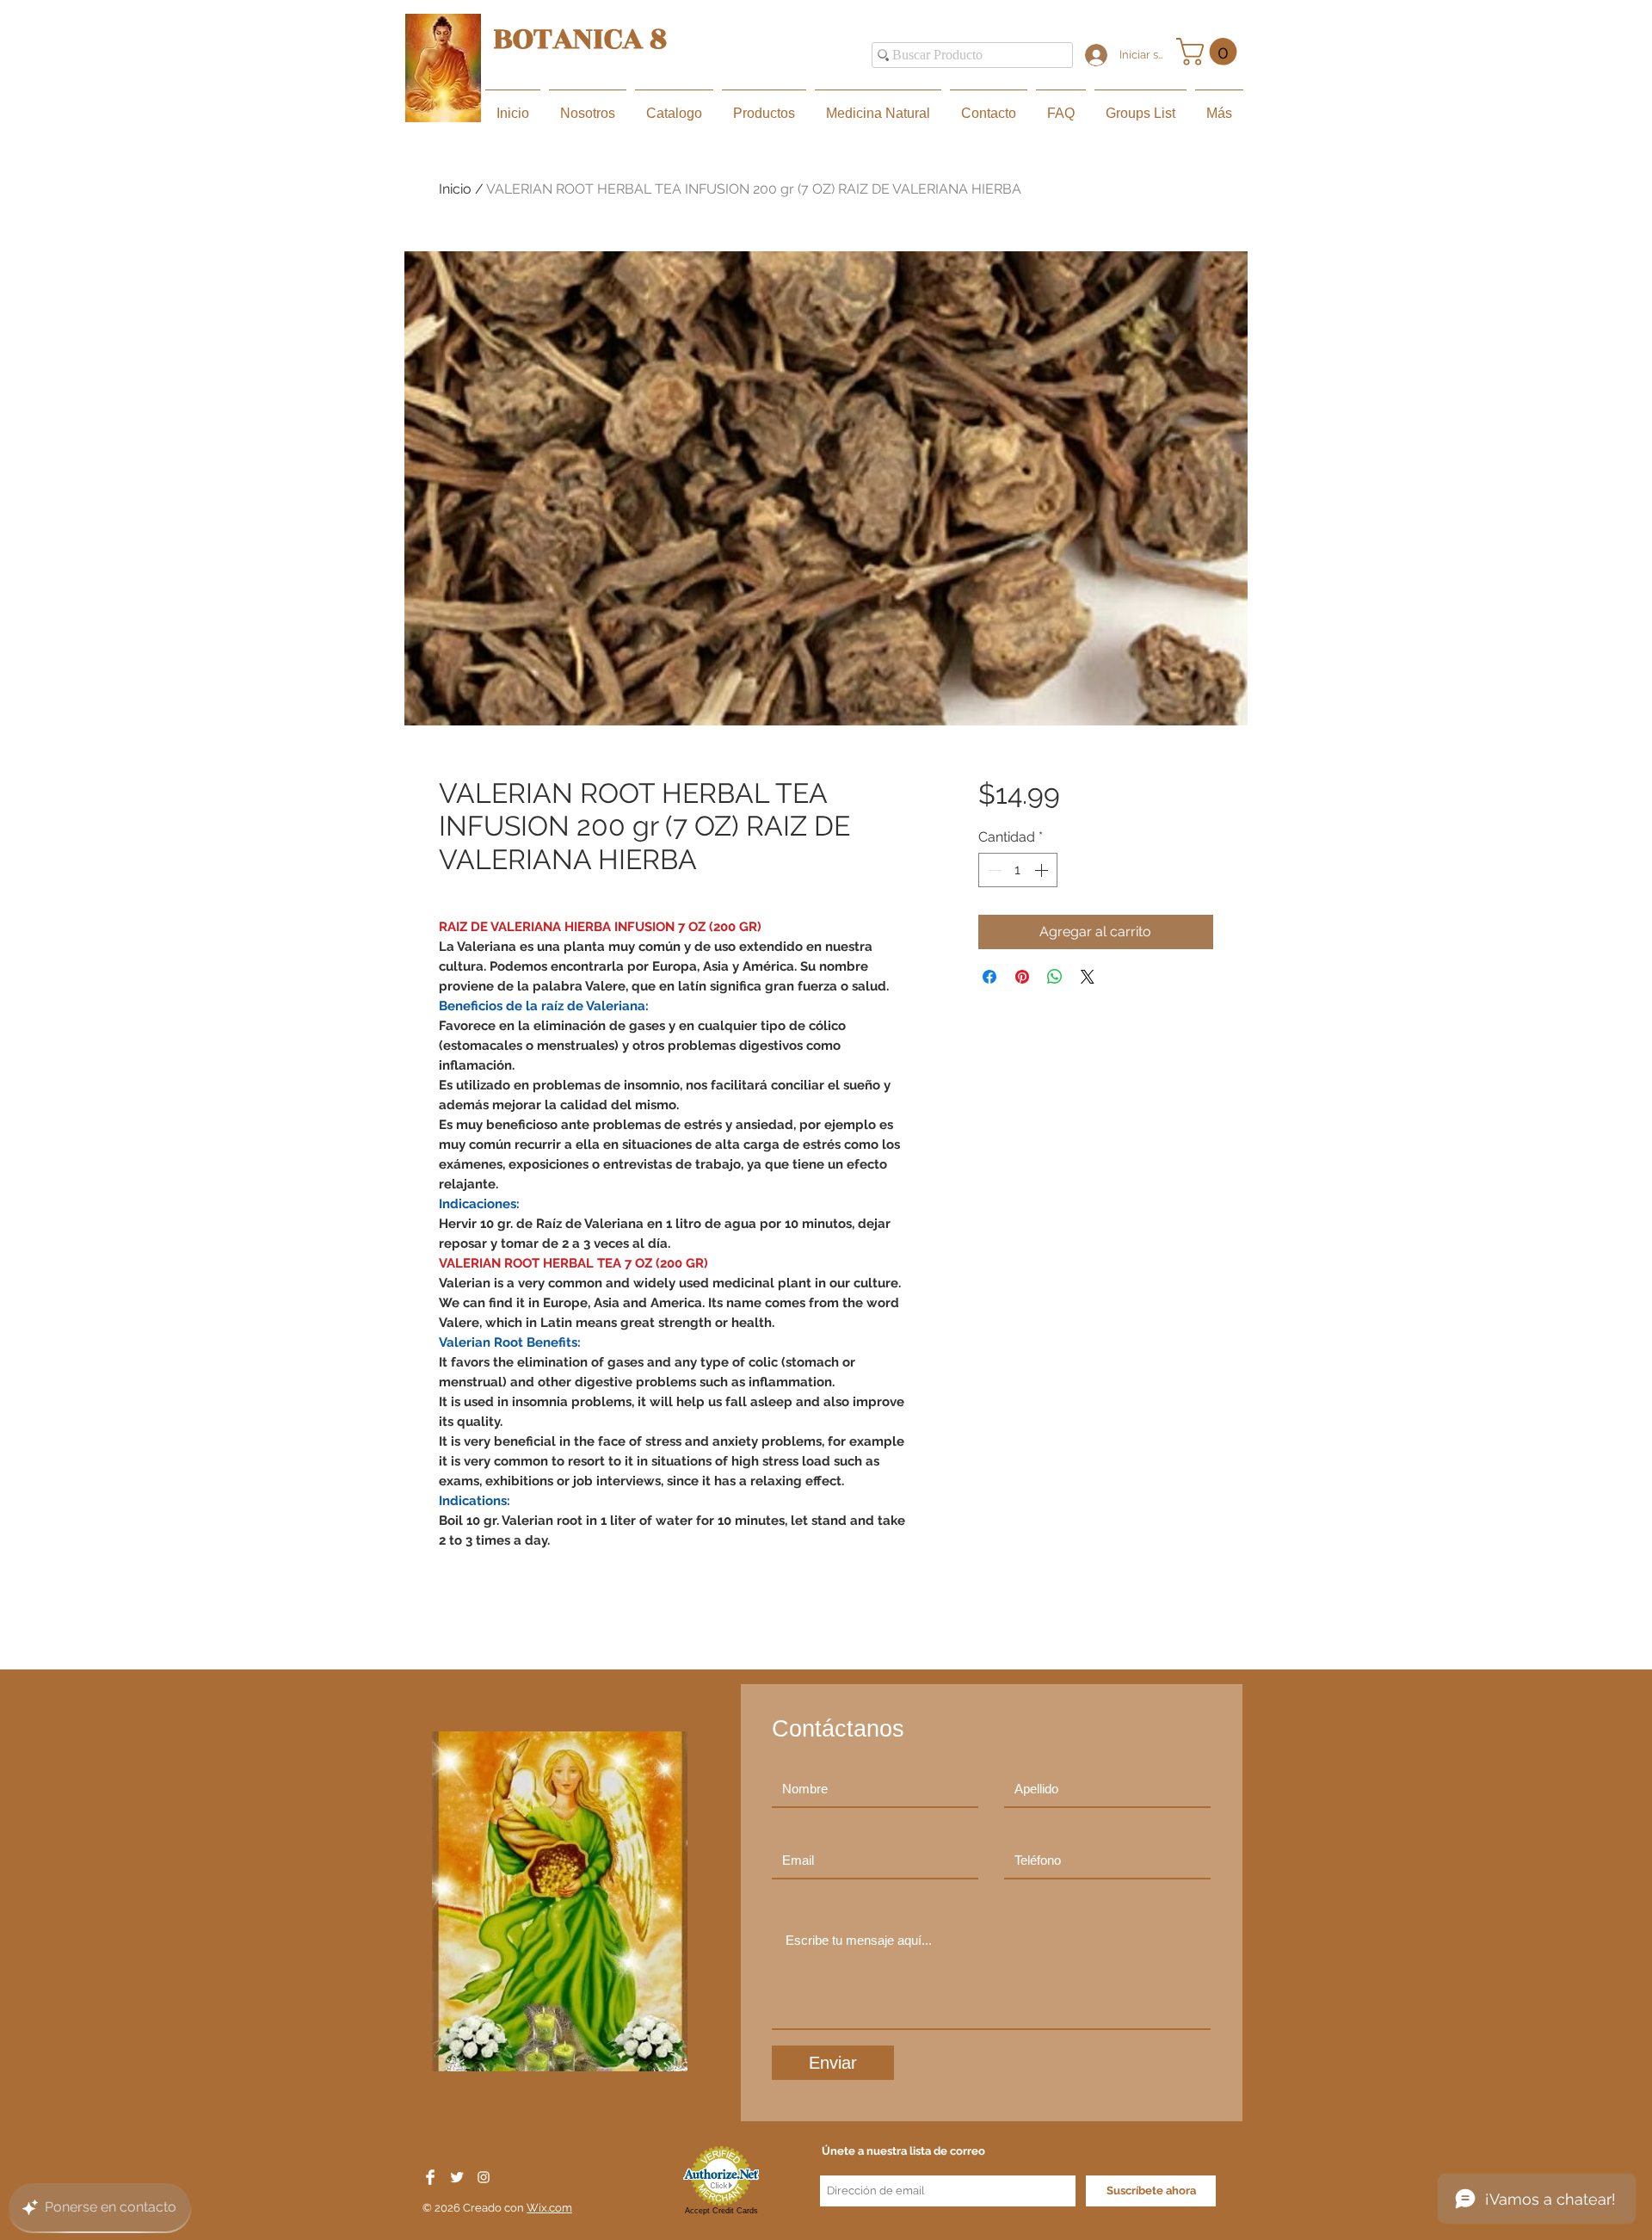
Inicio (455, 189)
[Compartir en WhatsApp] (1055, 977)
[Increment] (1043, 870)
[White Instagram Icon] (484, 2177)
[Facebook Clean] (430, 2177)
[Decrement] (993, 870)
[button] (1210, 52)
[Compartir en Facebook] (989, 977)
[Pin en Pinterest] (1022, 977)
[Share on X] (1088, 977)
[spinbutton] (1018, 870)
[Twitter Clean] (457, 2177)
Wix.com (549, 2208)
